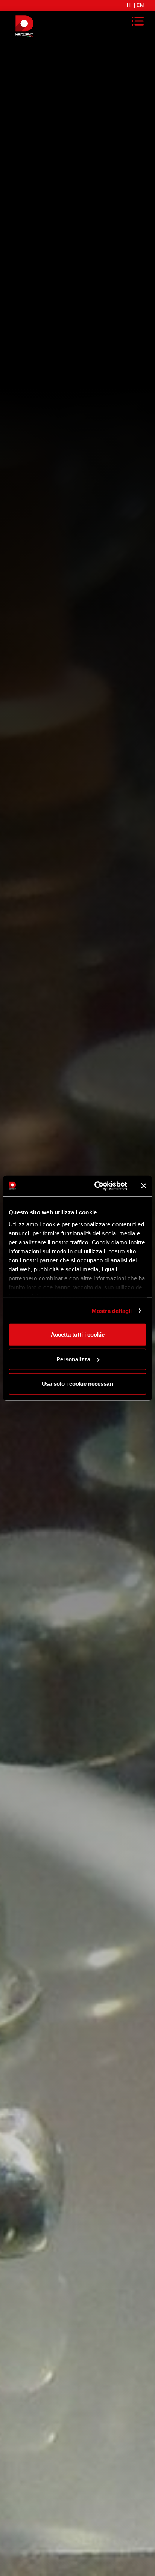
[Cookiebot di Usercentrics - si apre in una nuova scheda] (96, 1186)
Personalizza (73, 1359)
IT (129, 5)
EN (140, 5)
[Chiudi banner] (144, 1186)
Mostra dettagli (112, 1311)
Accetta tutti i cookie (78, 1335)
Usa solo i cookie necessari (77, 1384)
